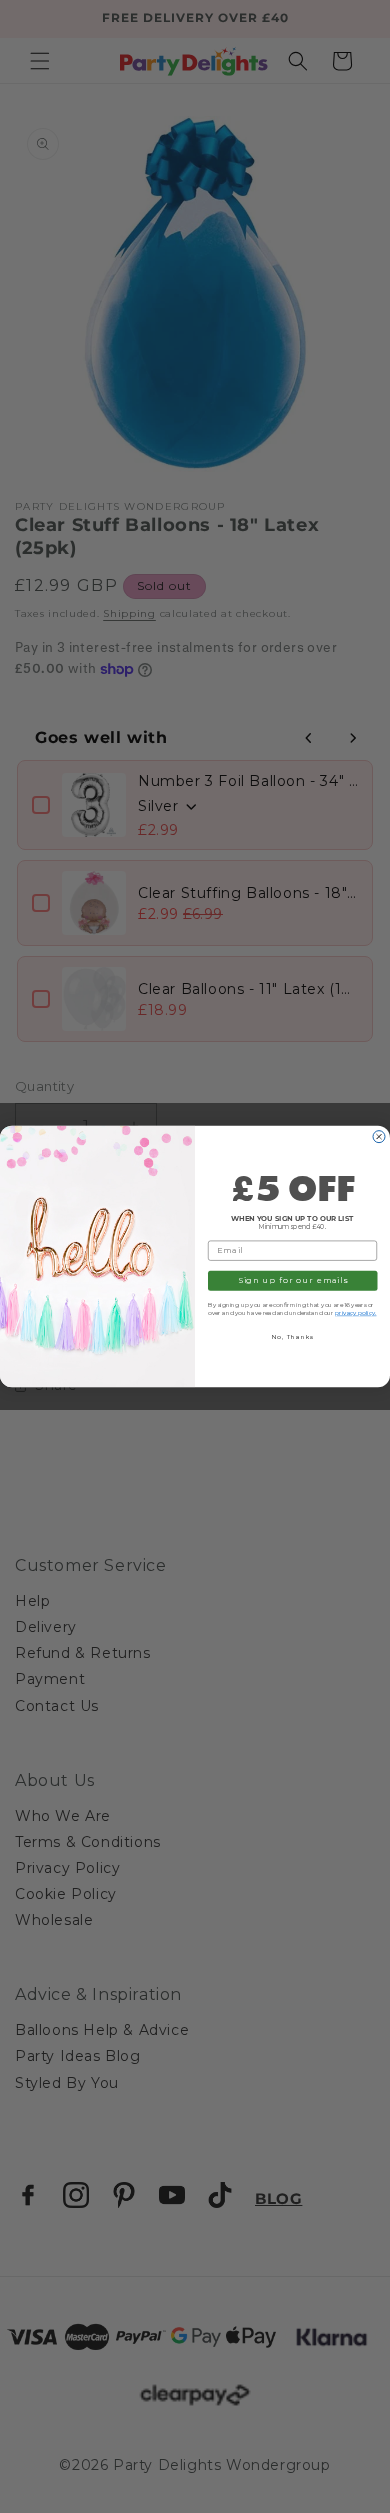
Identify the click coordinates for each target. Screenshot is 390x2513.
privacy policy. (356, 1313)
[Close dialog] (379, 1137)
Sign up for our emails (293, 1281)
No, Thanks (293, 1337)
